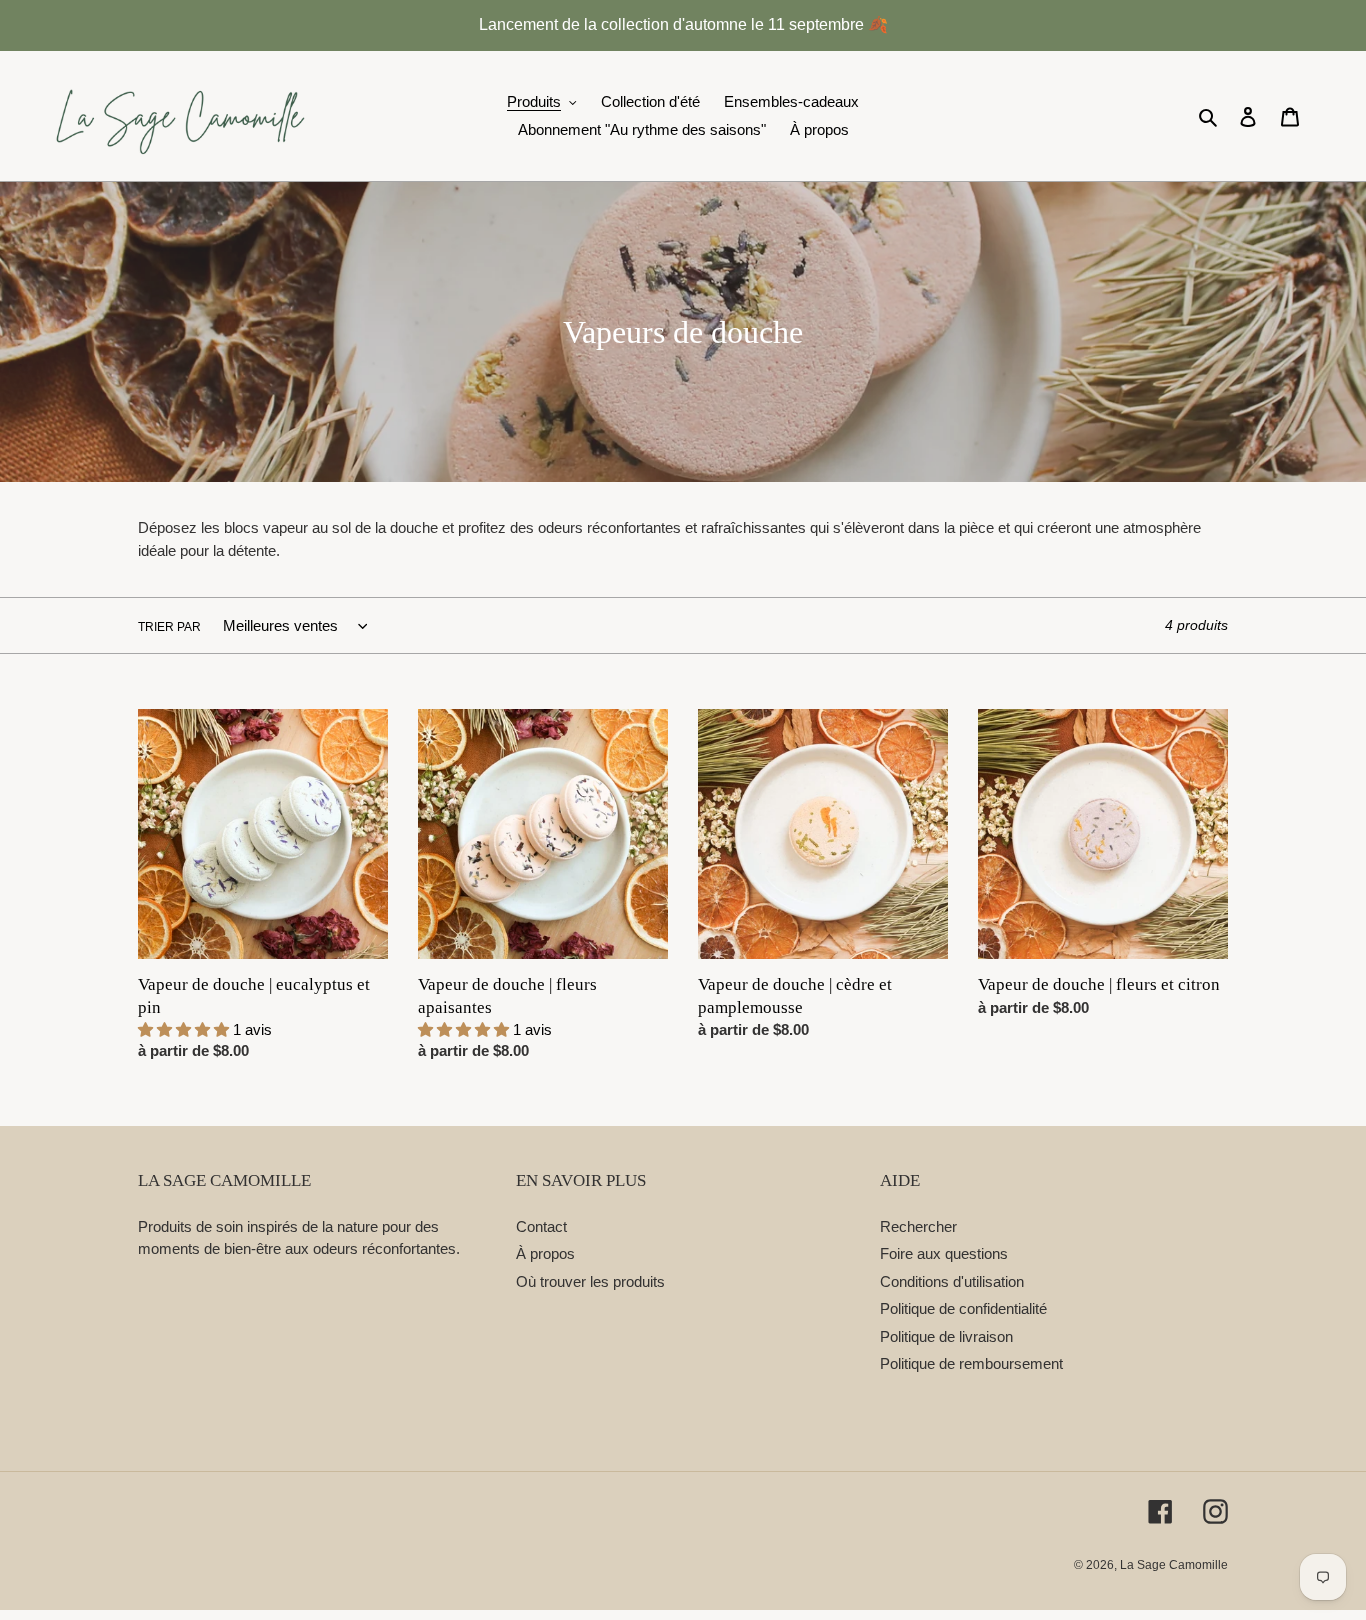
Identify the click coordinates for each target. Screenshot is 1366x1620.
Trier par (169, 627)
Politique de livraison (946, 1336)
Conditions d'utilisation (952, 1281)
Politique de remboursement (971, 1363)
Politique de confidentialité (963, 1308)
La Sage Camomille (1174, 1565)
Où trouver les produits (590, 1281)
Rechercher (918, 1226)
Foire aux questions (944, 1253)
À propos (545, 1253)
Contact (541, 1226)
